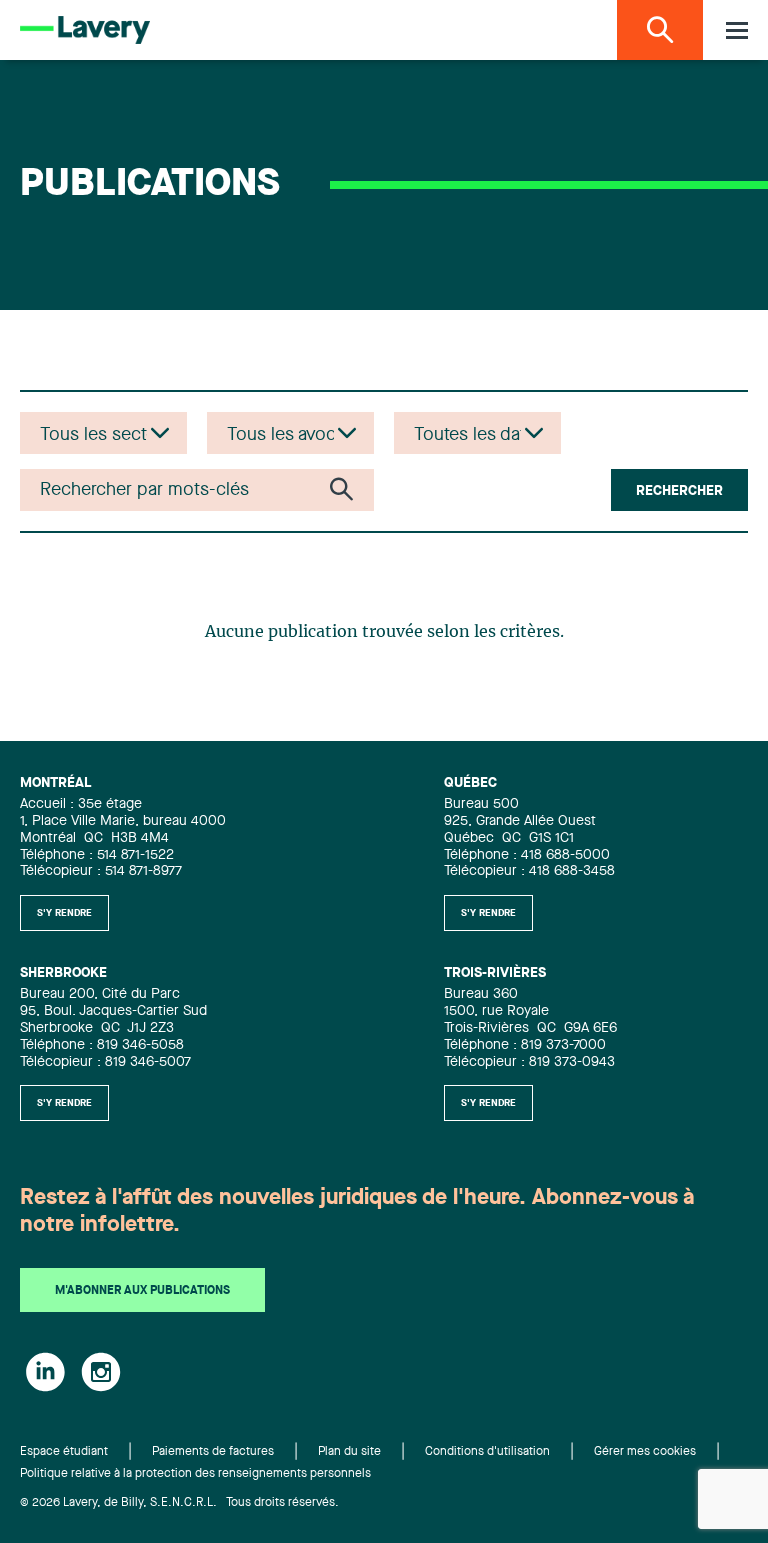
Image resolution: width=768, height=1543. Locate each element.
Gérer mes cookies (645, 1452)
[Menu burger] (737, 30)
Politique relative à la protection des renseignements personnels (195, 1474)
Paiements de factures (213, 1452)
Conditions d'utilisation (487, 1452)
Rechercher (679, 491)
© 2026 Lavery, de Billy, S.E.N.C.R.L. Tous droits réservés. (179, 1503)
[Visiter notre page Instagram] (101, 1372)
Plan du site (349, 1452)
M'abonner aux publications (142, 1291)
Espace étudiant (64, 1452)
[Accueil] (85, 30)
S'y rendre (64, 913)
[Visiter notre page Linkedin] (45, 1372)
